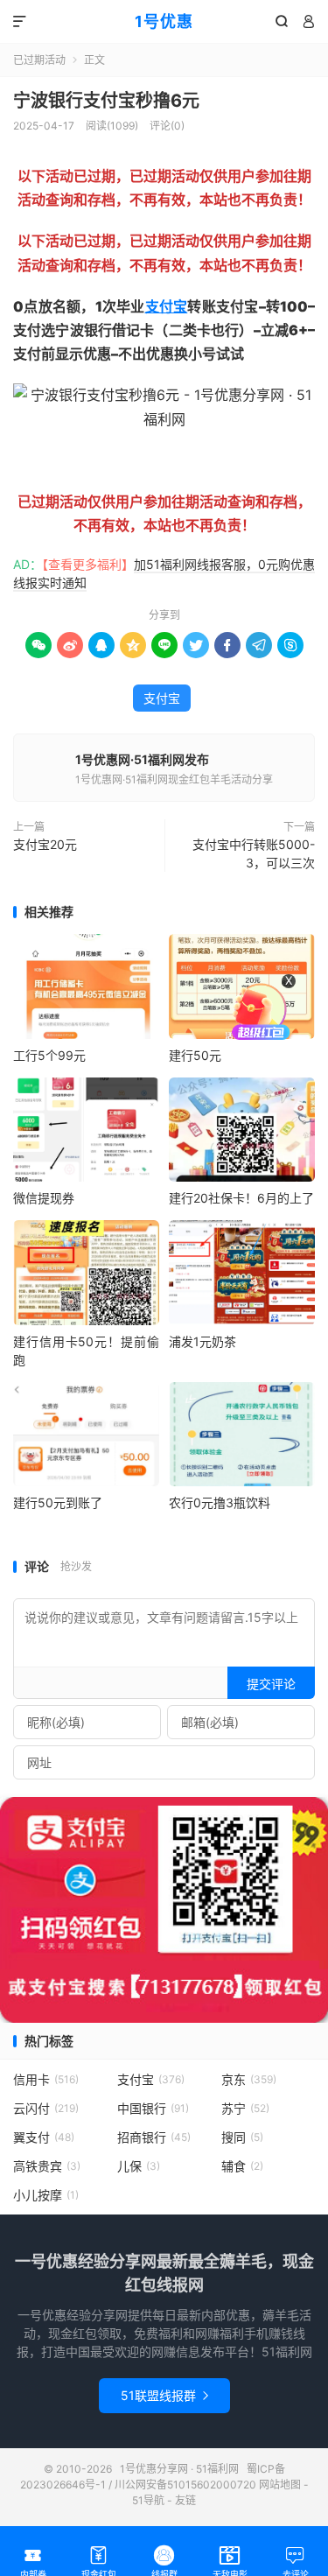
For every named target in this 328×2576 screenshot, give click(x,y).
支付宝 (167, 306)
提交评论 (271, 1684)
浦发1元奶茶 (202, 1341)
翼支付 (44, 2137)
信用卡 (46, 2079)
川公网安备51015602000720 (185, 2485)
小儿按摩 (46, 2195)
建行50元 (195, 1055)
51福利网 (42, 460)
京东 (249, 2079)
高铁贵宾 (47, 2166)
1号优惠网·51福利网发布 (142, 759)
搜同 (242, 2137)
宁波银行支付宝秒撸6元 (106, 101)
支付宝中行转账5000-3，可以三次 (254, 853)
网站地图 (280, 2485)
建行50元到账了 (58, 1502)
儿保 (139, 2166)
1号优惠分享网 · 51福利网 (179, 2469)
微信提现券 (44, 1198)
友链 (185, 2500)
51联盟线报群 (164, 2395)
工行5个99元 (49, 1055)
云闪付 (46, 2108)
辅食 (242, 2166)
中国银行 (153, 2108)
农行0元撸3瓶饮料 (220, 1502)
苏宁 (245, 2108)
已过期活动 (39, 60)
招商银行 (154, 2137)
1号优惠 (164, 21)
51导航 (148, 2500)
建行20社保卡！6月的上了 (241, 1198)
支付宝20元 (45, 844)
